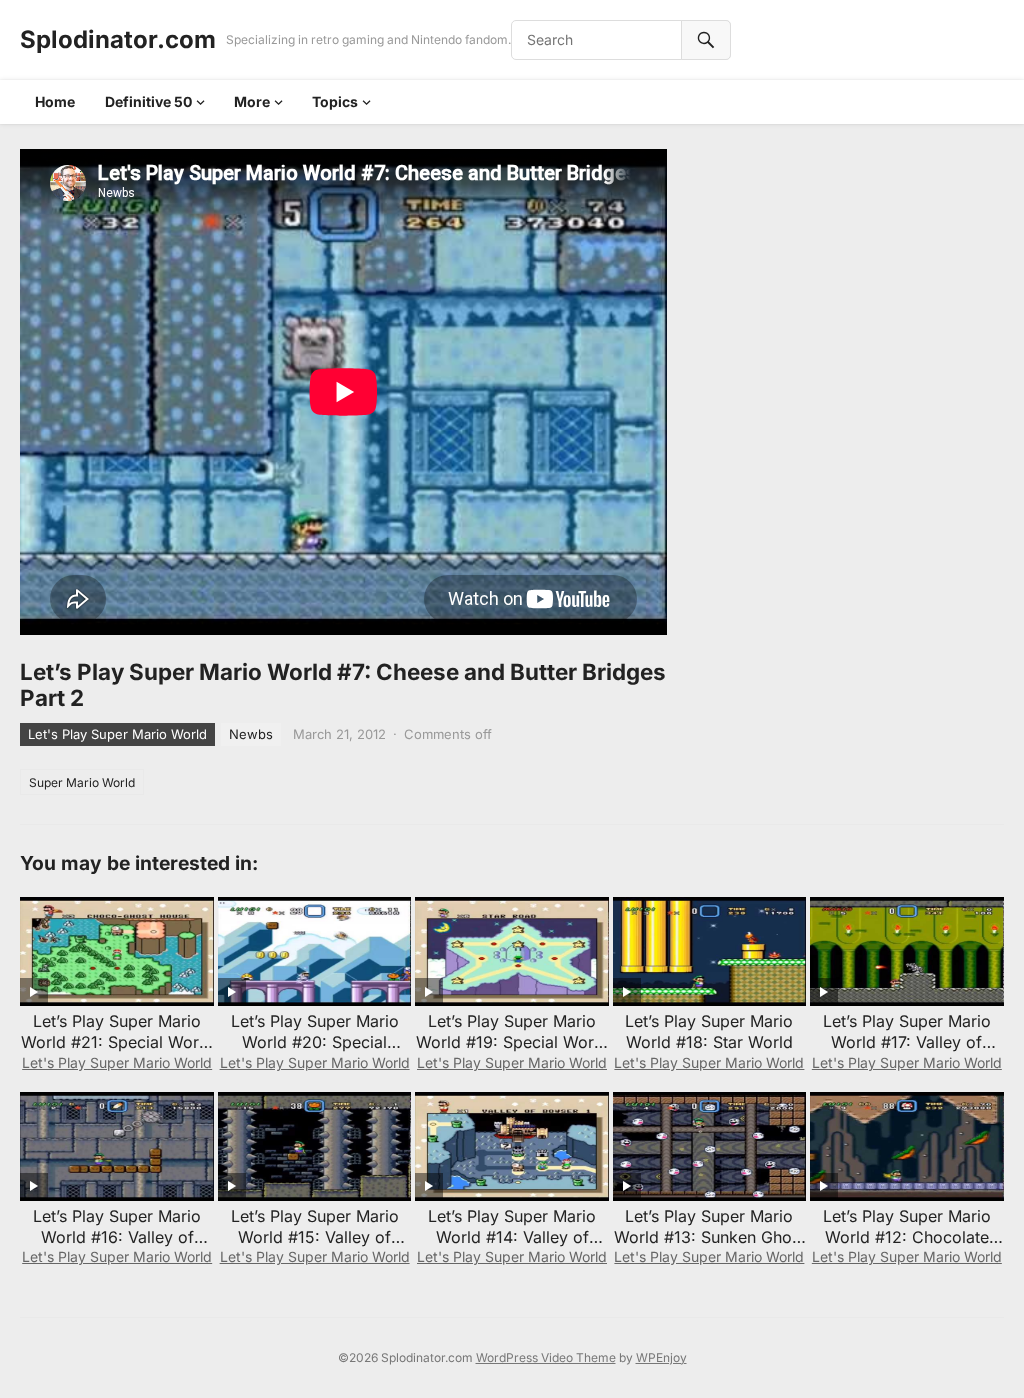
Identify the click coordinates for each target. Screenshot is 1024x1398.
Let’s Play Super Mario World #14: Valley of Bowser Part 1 (512, 1237)
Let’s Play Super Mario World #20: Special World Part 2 (315, 1042)
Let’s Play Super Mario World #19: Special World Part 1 (512, 1042)
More (252, 101)
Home (55, 101)
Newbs (251, 734)
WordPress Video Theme (546, 1357)
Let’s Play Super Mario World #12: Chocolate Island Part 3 (907, 1237)
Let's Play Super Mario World (117, 734)
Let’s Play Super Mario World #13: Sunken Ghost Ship (709, 1237)
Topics (335, 101)
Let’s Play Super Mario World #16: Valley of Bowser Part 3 (117, 1237)
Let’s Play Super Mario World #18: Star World (709, 1031)
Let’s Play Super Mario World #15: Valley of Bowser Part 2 (315, 1237)
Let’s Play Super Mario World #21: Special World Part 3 (117, 1042)
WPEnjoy (661, 1357)
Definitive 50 (148, 101)
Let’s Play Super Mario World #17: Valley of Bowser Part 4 (907, 1042)
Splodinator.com (118, 39)
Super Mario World (82, 782)
